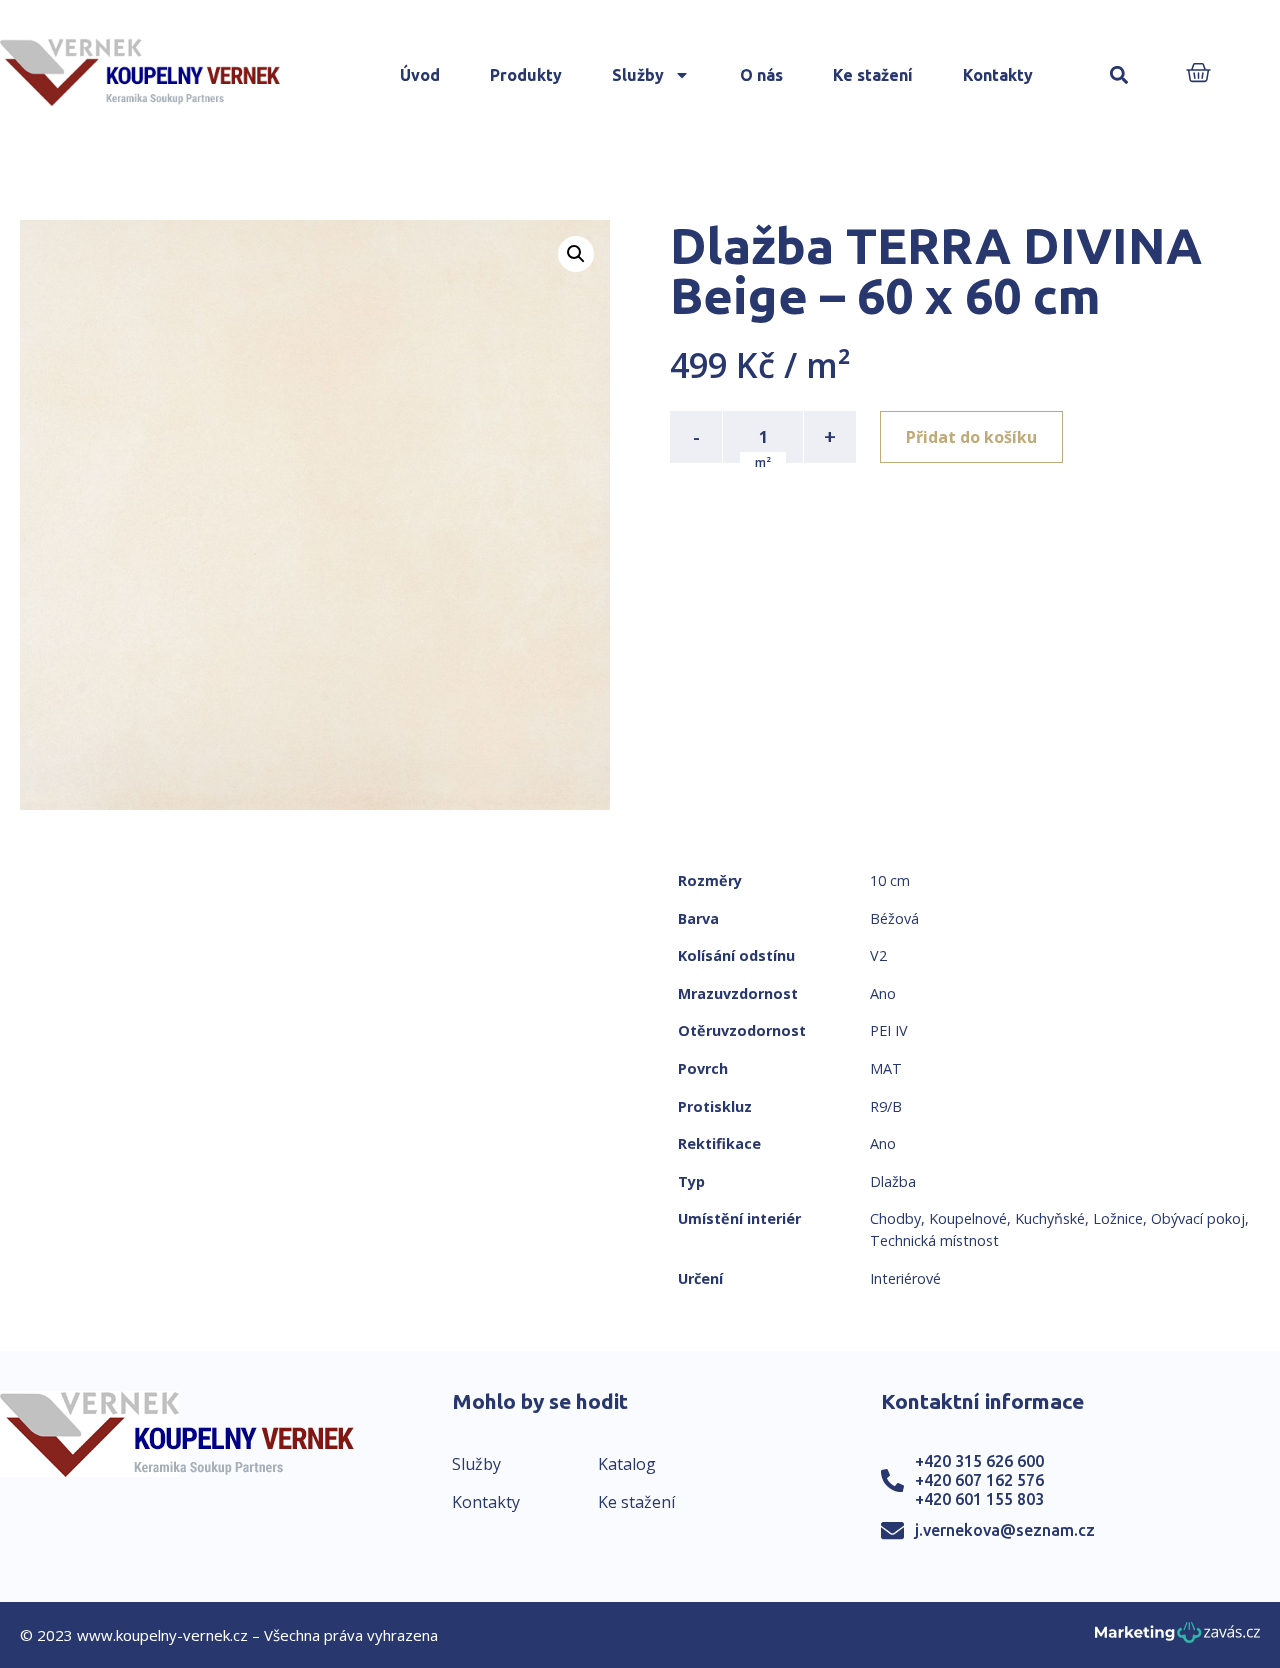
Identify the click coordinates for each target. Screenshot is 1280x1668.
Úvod (420, 75)
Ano (883, 993)
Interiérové (905, 1278)
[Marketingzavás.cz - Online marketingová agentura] (1177, 1638)
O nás (761, 75)
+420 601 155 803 (979, 1499)
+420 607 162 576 (979, 1480)
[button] (1119, 75)
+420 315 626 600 (979, 1461)
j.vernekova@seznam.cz (1005, 1530)
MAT (886, 1068)
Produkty (526, 75)
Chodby (895, 1218)
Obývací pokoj (1198, 1218)
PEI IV (889, 1030)
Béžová (894, 918)
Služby (638, 75)
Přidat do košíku (971, 437)
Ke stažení (873, 75)
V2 (878, 955)
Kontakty (998, 75)
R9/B (886, 1106)
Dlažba (893, 1181)
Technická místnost (934, 1240)
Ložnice (1118, 1218)
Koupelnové (968, 1218)
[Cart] (1198, 74)
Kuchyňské (1050, 1218)
